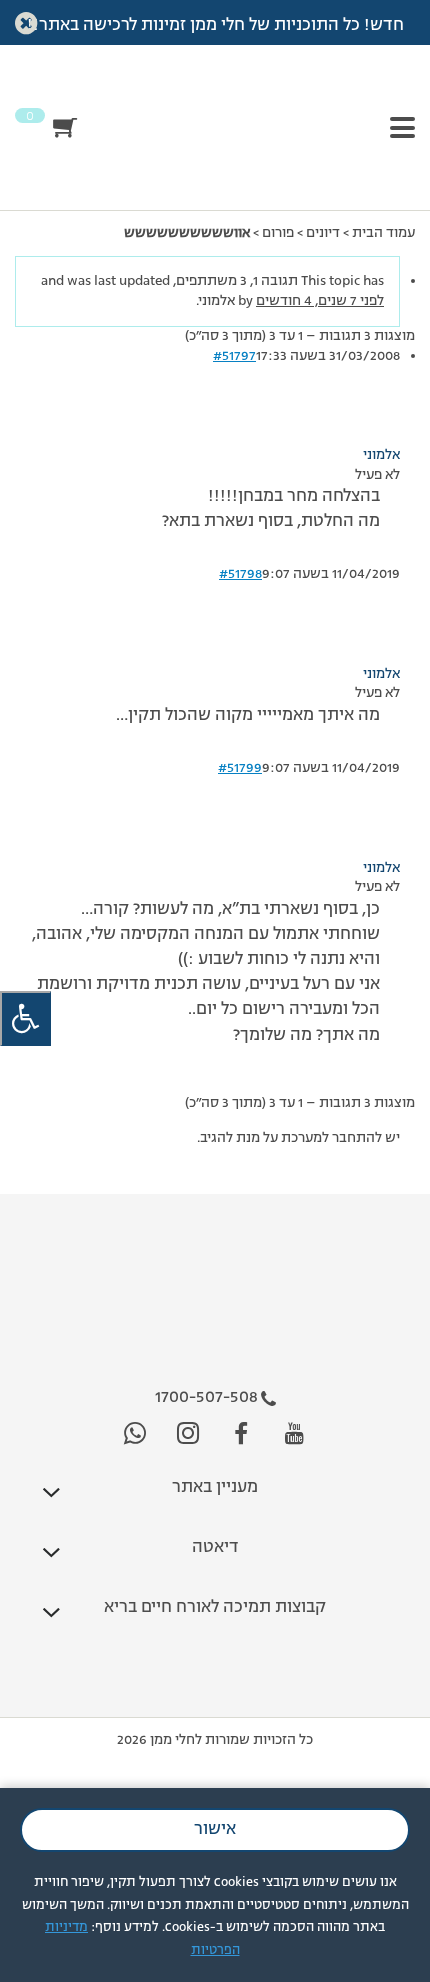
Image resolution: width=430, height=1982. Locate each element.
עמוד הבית (383, 233)
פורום (278, 233)
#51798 (240, 574)
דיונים (323, 233)
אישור (215, 1830)
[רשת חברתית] (294, 1434)
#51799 (240, 768)
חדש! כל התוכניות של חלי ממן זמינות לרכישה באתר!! (215, 26)
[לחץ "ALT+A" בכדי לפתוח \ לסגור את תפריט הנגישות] (25, 1018)
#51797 (234, 356)
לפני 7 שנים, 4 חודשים (320, 301)
